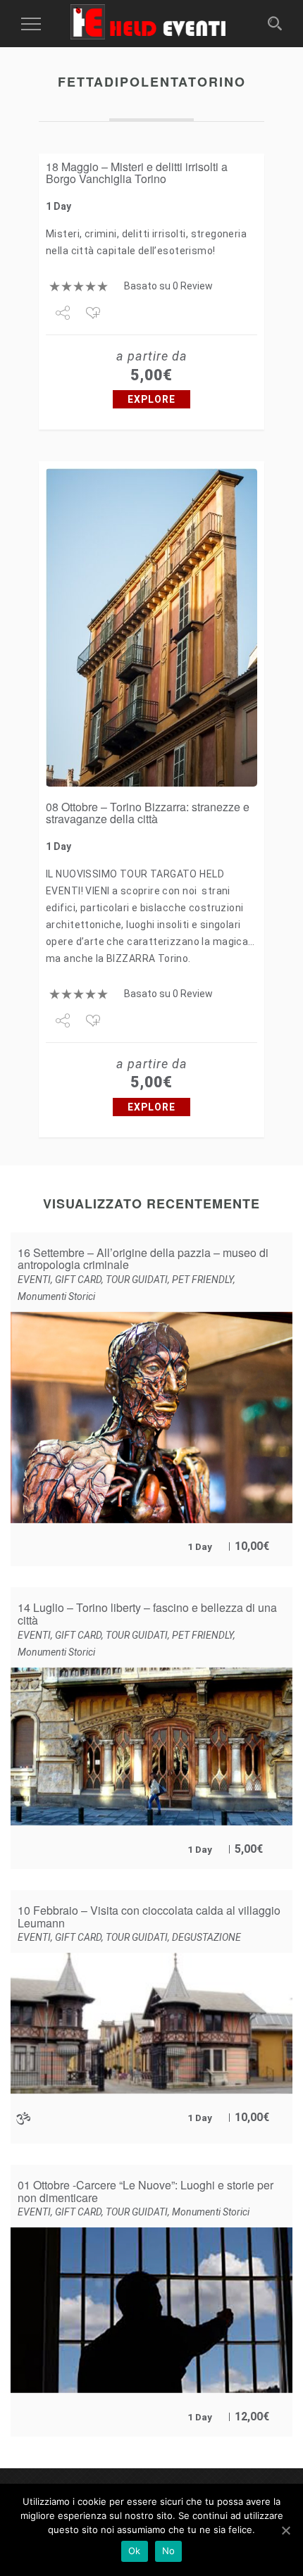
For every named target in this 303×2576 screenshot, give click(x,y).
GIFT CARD (78, 1280)
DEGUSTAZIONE (206, 1937)
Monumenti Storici (56, 1296)
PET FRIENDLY (203, 1280)
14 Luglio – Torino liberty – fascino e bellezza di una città (147, 1614)
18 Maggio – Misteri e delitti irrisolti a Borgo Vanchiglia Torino (137, 173)
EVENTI (34, 1280)
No (169, 2551)
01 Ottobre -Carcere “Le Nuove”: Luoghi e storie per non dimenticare (146, 2191)
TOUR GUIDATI (137, 1280)
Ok (135, 2551)
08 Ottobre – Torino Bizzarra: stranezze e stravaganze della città (148, 813)
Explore (151, 399)
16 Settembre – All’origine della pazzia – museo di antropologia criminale (143, 1259)
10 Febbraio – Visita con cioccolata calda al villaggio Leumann (149, 1917)
